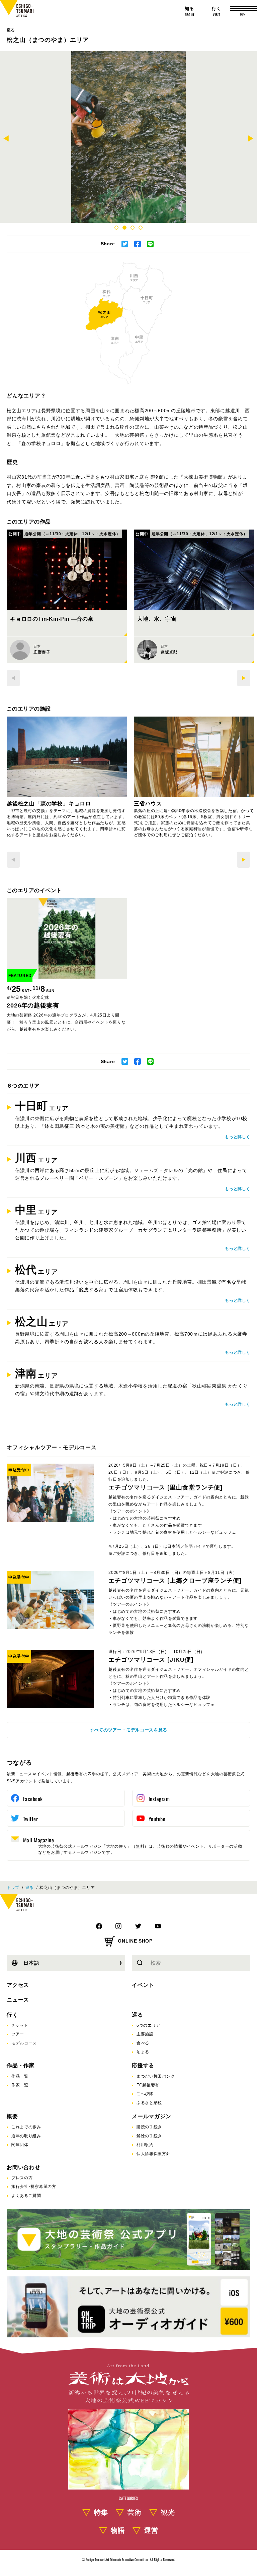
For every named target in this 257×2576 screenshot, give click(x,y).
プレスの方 (22, 2178)
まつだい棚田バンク (156, 2076)
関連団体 (20, 2145)
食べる (143, 2043)
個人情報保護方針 (154, 2154)
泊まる (143, 2052)
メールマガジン (152, 2116)
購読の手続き (149, 2127)
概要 (12, 2116)
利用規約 (145, 2145)
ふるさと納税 (149, 2103)
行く (12, 2015)
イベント (143, 1985)
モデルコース (24, 2043)
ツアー (18, 2034)
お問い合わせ (24, 2167)
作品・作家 (21, 2065)
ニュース (18, 2000)
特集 (101, 2512)
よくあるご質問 (26, 2196)
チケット (20, 2025)
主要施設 (145, 2034)
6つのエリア (148, 2025)
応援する (143, 2065)
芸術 (135, 2512)
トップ (13, 1888)
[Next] (251, 139)
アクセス (18, 1985)
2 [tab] (124, 228)
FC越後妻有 (148, 2085)
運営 (151, 2530)
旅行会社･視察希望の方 (34, 2187)
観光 (168, 2512)
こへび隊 (145, 2094)
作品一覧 (20, 2076)
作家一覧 (20, 2085)
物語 (118, 2530)
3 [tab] (133, 228)
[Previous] (6, 139)
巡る (11, 30)
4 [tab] (141, 228)
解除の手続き (149, 2136)
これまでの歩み (26, 2127)
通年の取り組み (26, 2136)
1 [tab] (116, 228)
